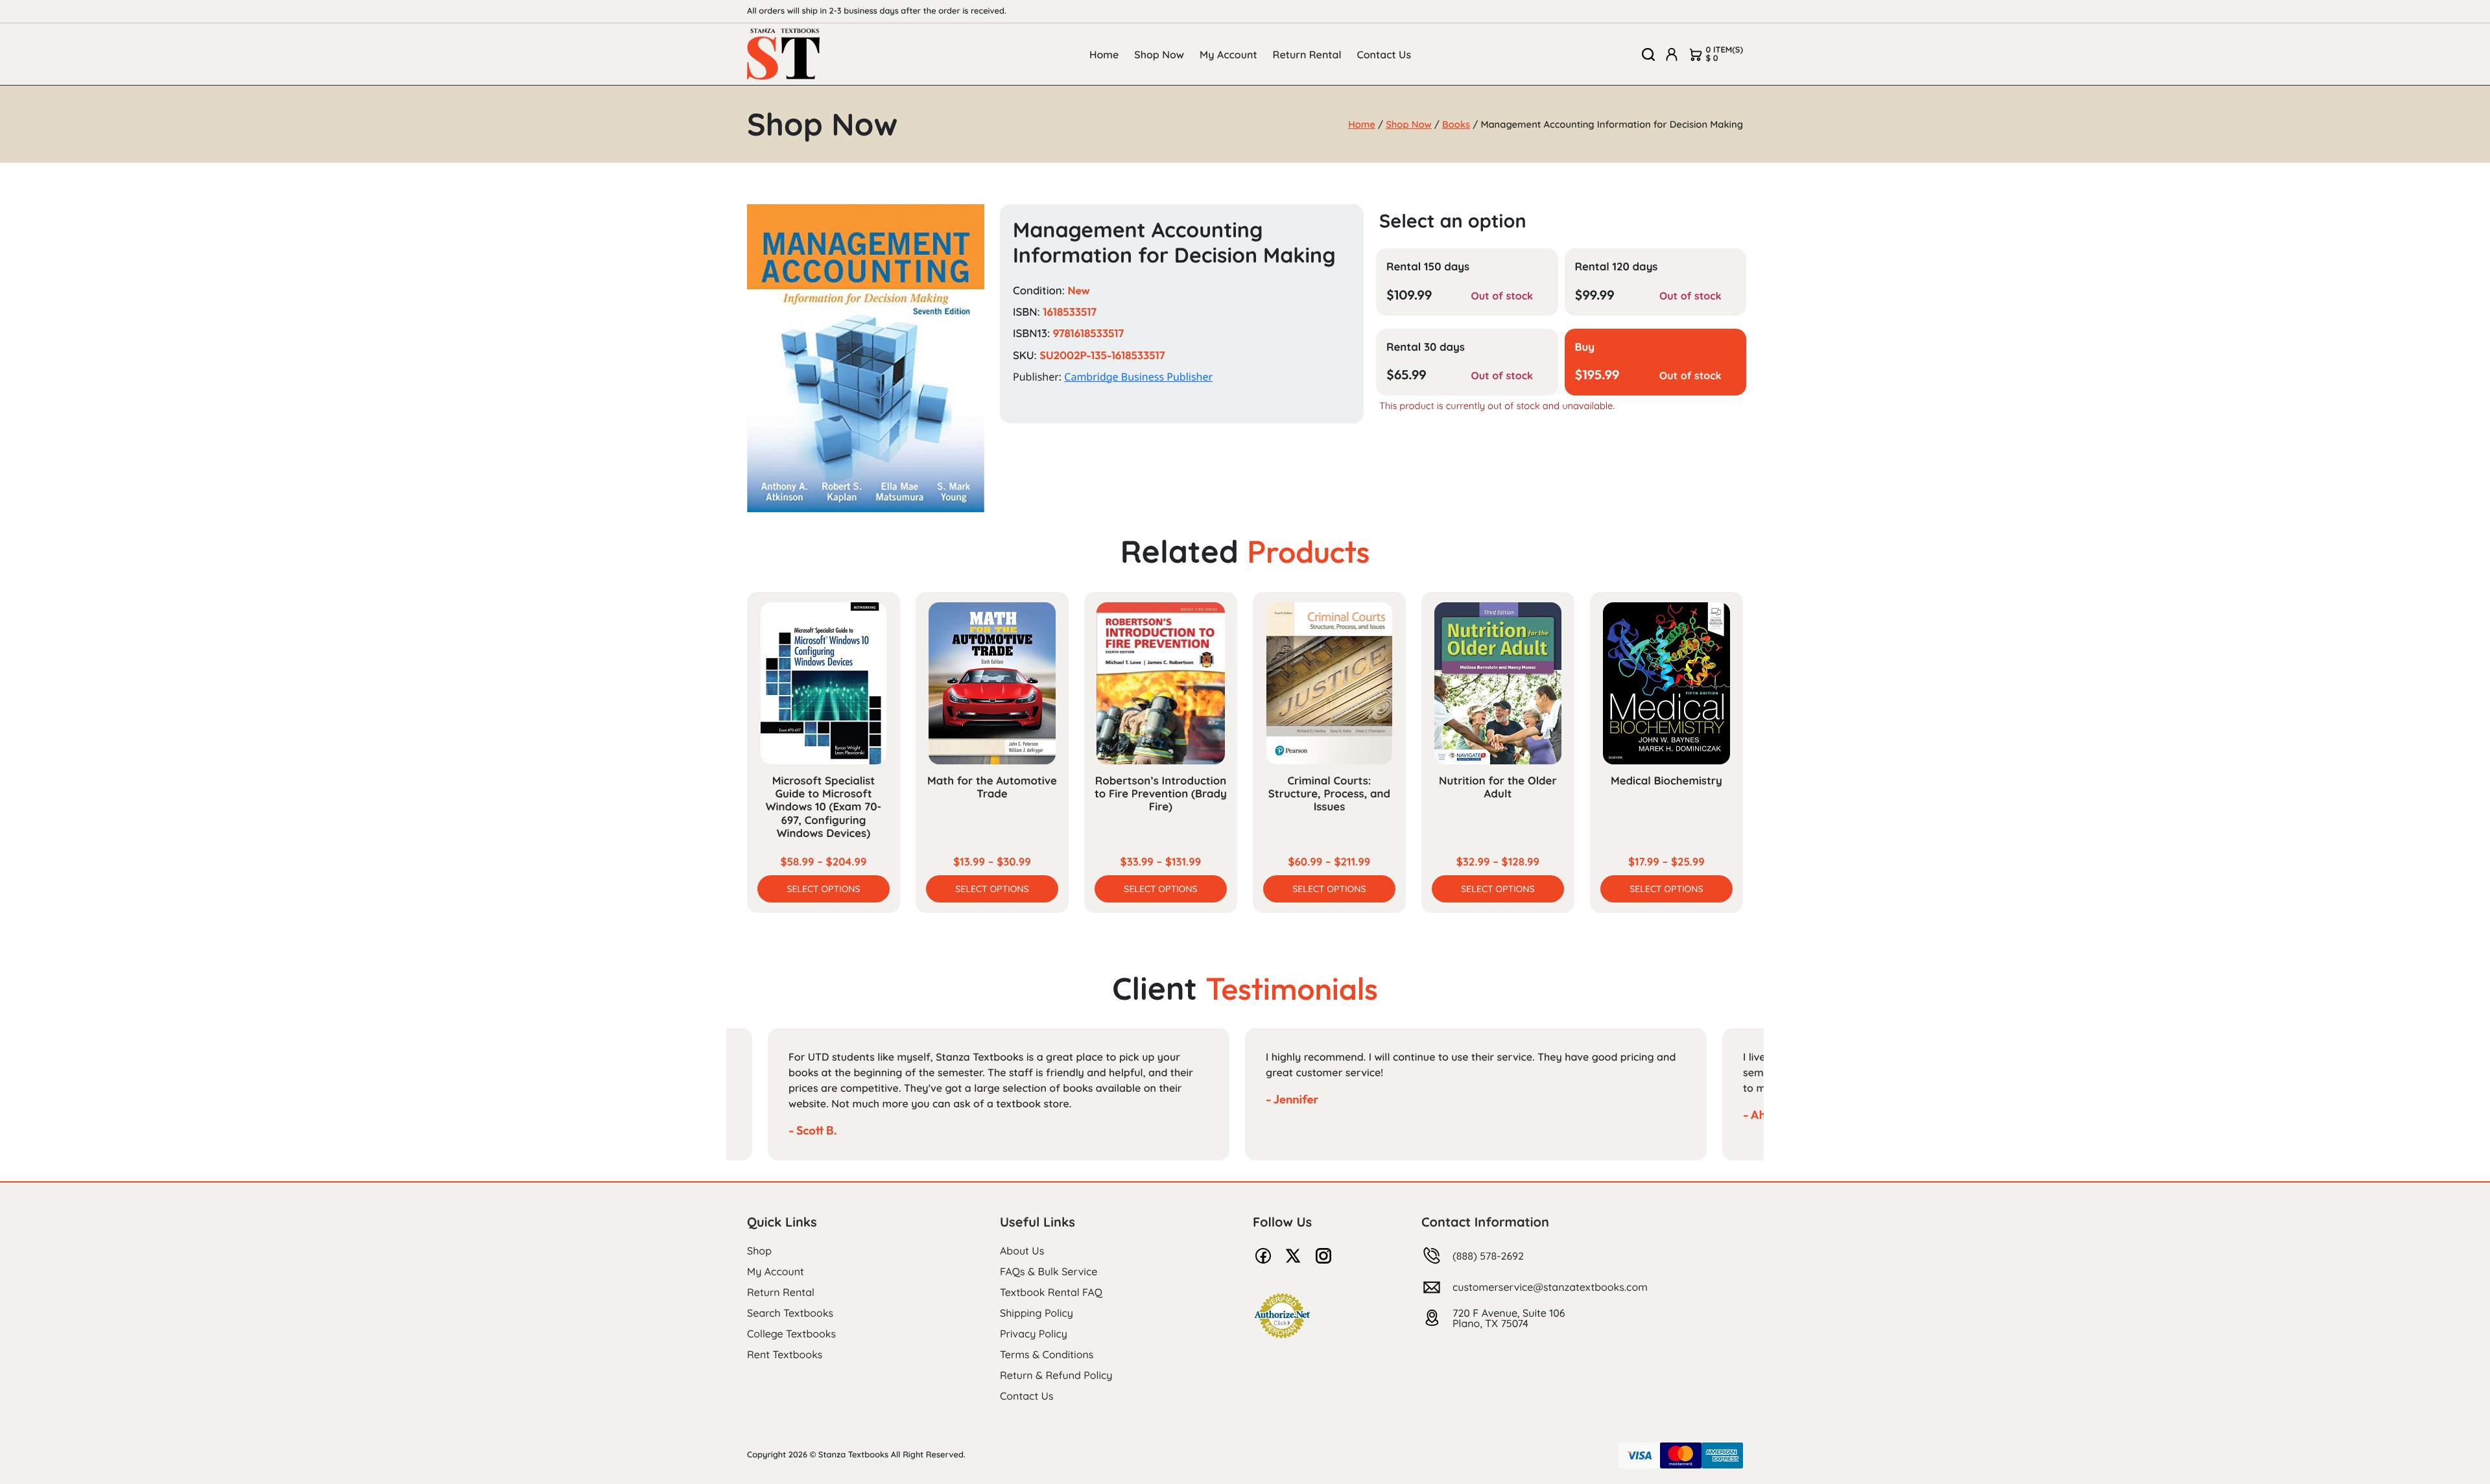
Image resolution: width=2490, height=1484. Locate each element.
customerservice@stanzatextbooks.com (1550, 1287)
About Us (1022, 1251)
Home (1104, 54)
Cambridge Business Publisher (1138, 377)
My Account (1228, 54)
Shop (759, 1251)
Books (1456, 124)
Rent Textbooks (785, 1354)
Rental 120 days (1617, 267)
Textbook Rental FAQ (1051, 1292)
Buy (1585, 347)
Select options (823, 889)
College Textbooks (791, 1334)
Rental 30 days (1426, 347)
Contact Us (1384, 54)
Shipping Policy (1037, 1313)
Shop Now (1159, 54)
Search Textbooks (790, 1313)
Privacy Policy (1034, 1334)
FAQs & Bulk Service (1049, 1271)
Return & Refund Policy (1056, 1375)
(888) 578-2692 (1488, 1256)
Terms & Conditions (1047, 1354)
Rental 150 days (1428, 267)
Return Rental (1307, 54)
